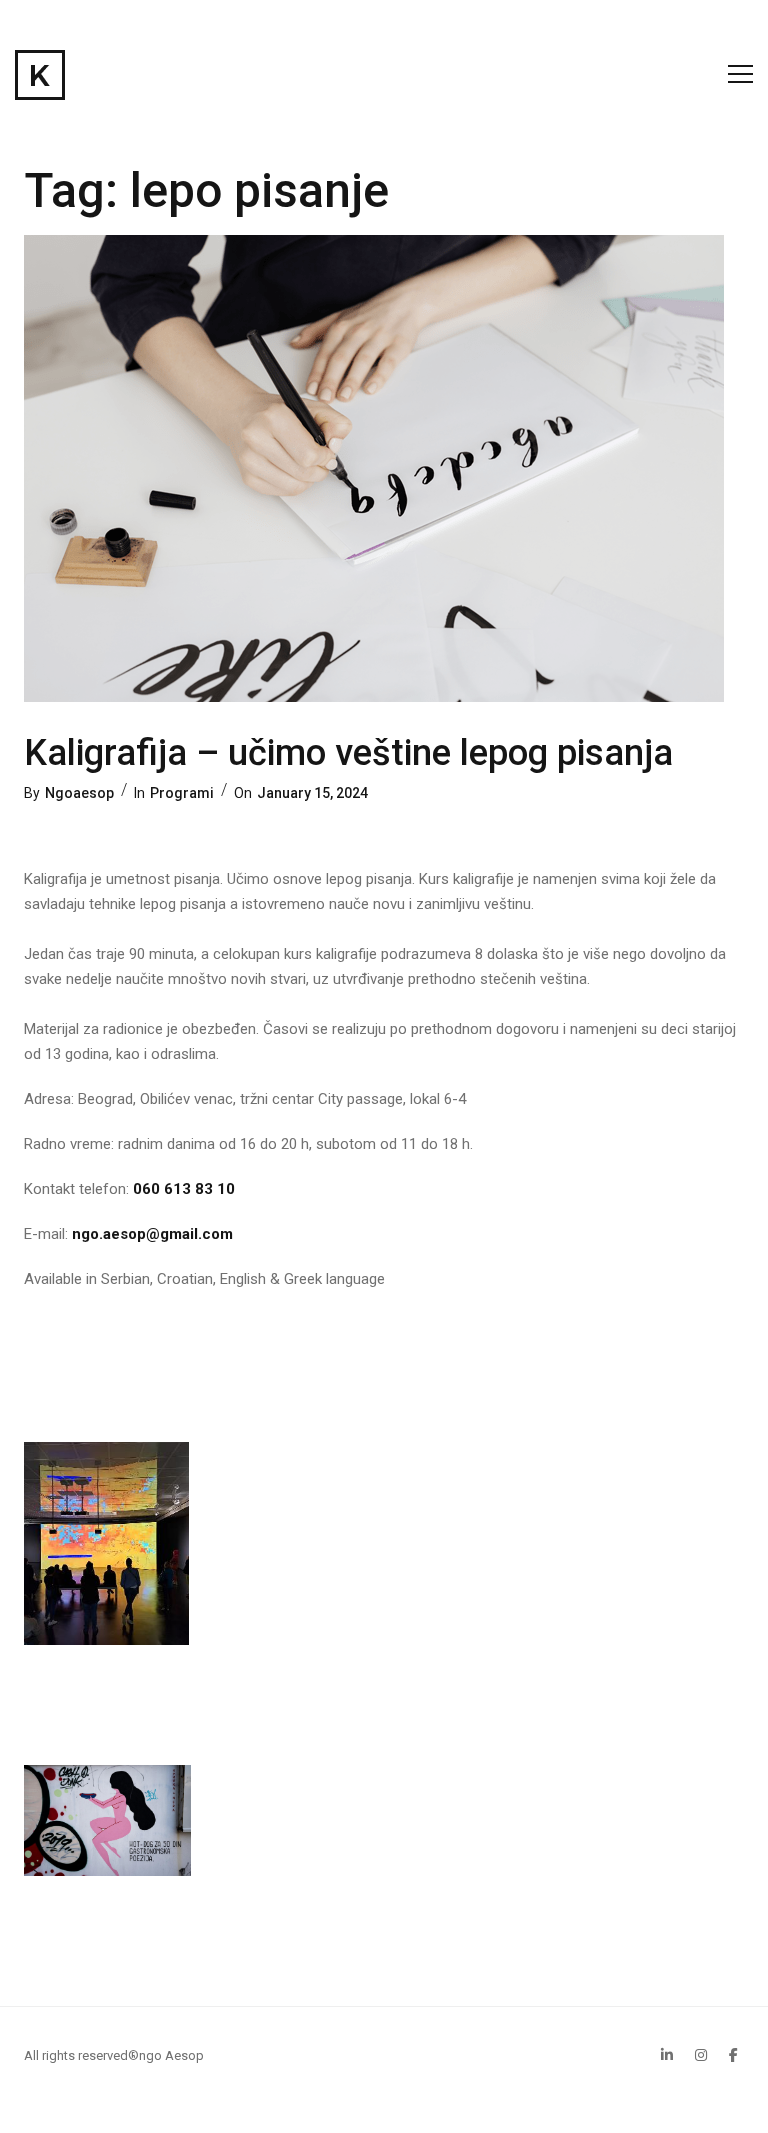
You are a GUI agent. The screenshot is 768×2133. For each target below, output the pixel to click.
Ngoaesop (79, 793)
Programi (182, 793)
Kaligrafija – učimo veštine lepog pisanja (348, 753)
